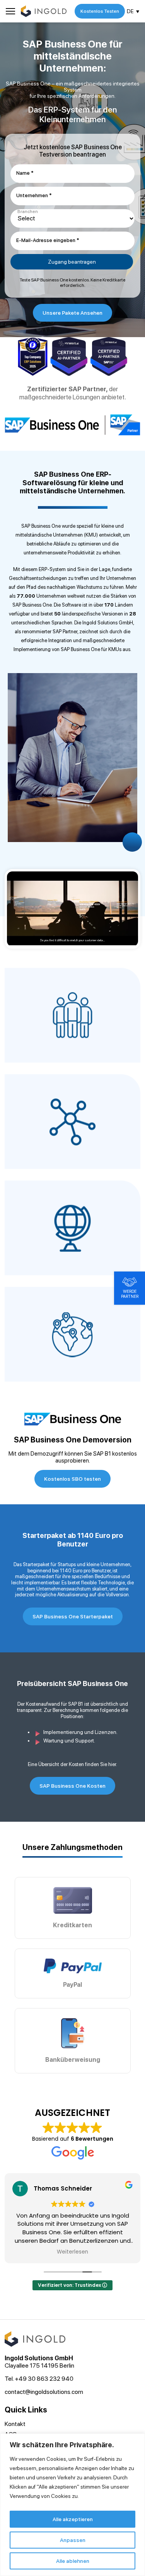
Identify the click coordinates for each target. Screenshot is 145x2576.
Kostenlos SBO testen (72, 1479)
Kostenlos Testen (100, 11)
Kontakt (15, 2424)
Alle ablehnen (73, 2561)
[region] (72, 2505)
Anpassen (73, 2540)
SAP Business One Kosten (72, 1786)
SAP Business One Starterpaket (73, 1616)
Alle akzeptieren (73, 2519)
